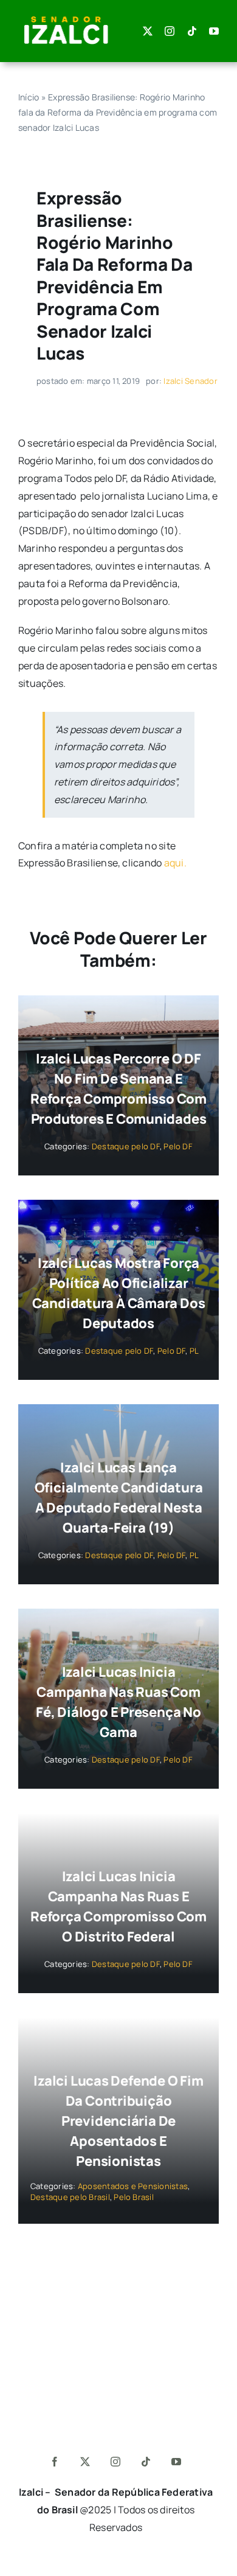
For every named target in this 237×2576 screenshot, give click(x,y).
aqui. (175, 863)
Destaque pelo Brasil (70, 2197)
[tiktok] (192, 31)
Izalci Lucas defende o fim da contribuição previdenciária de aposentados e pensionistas (118, 2121)
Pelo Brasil (134, 2197)
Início (29, 97)
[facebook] (55, 2462)
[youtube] (214, 31)
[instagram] (170, 31)
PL (194, 1351)
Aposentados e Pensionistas (133, 2186)
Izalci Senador (190, 381)
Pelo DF (178, 1146)
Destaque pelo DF (126, 1146)
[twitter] (148, 31)
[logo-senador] (66, 17)
